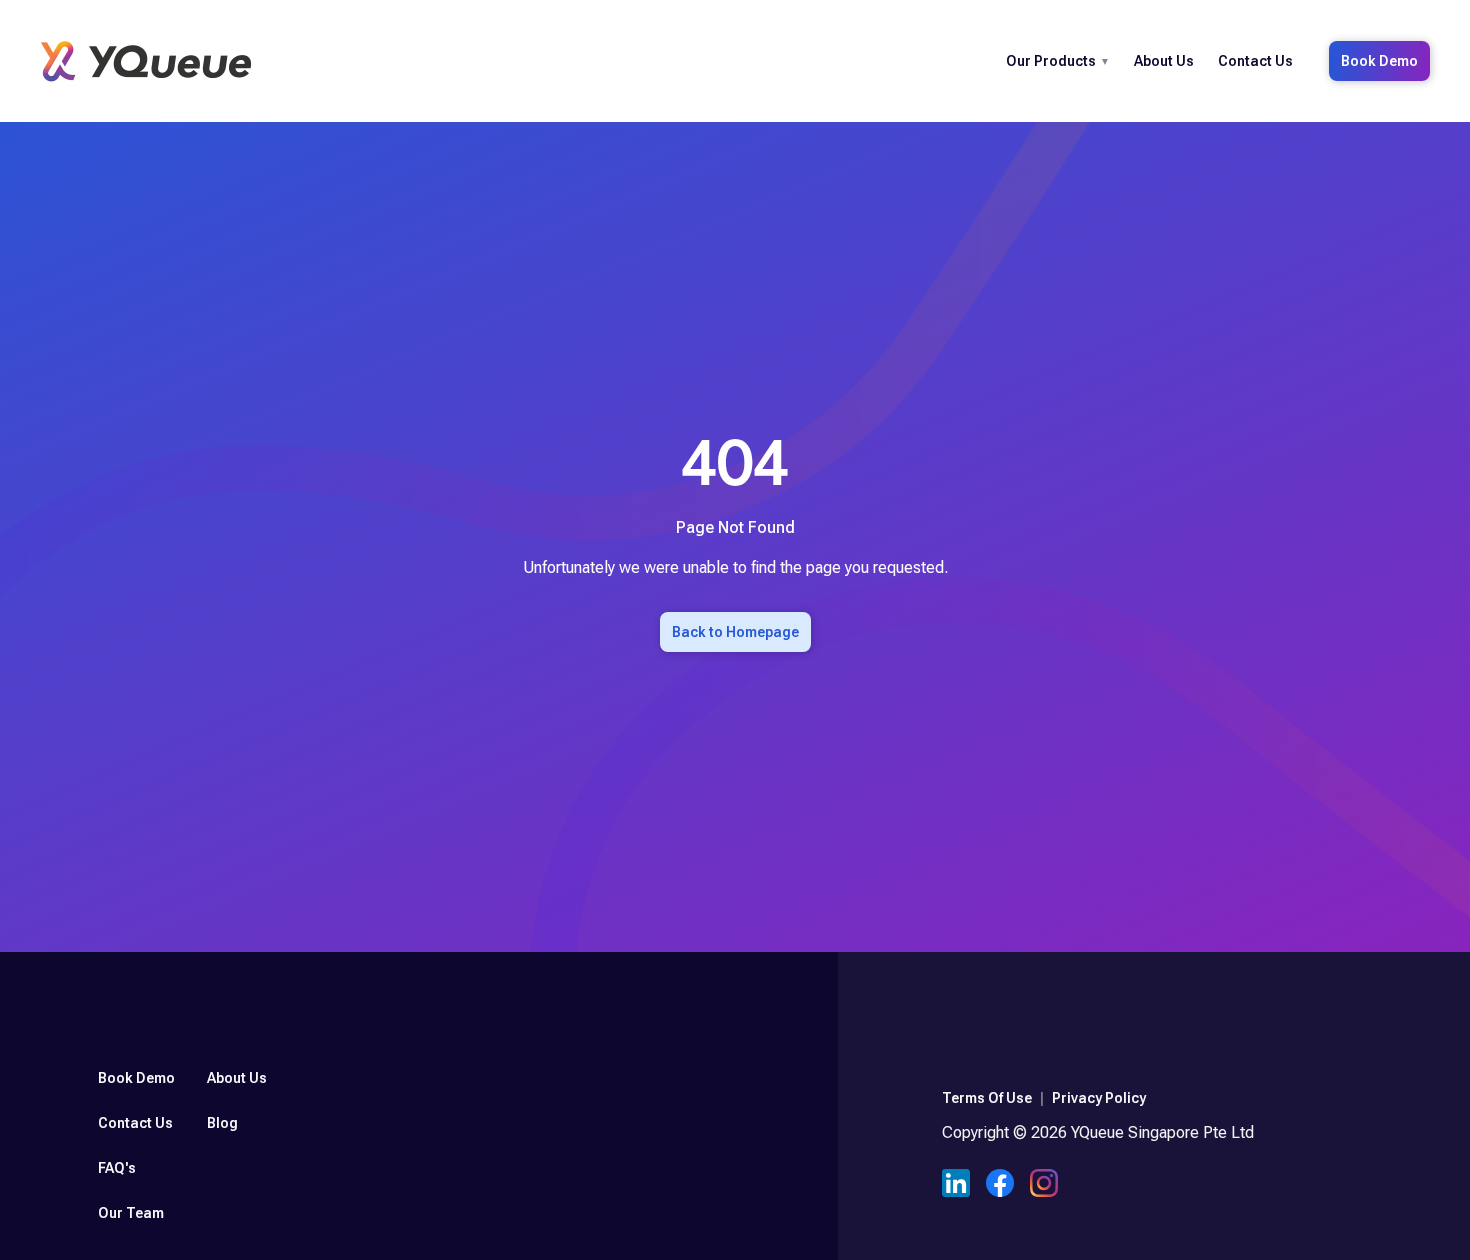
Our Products (1051, 61)
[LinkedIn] (956, 1186)
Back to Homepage (735, 632)
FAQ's (117, 1168)
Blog (222, 1123)
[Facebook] (1000, 1186)
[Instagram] (1044, 1186)
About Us (1164, 61)
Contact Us (1255, 61)
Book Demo (1379, 61)
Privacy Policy (1099, 1098)
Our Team (131, 1213)
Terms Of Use (987, 1098)
